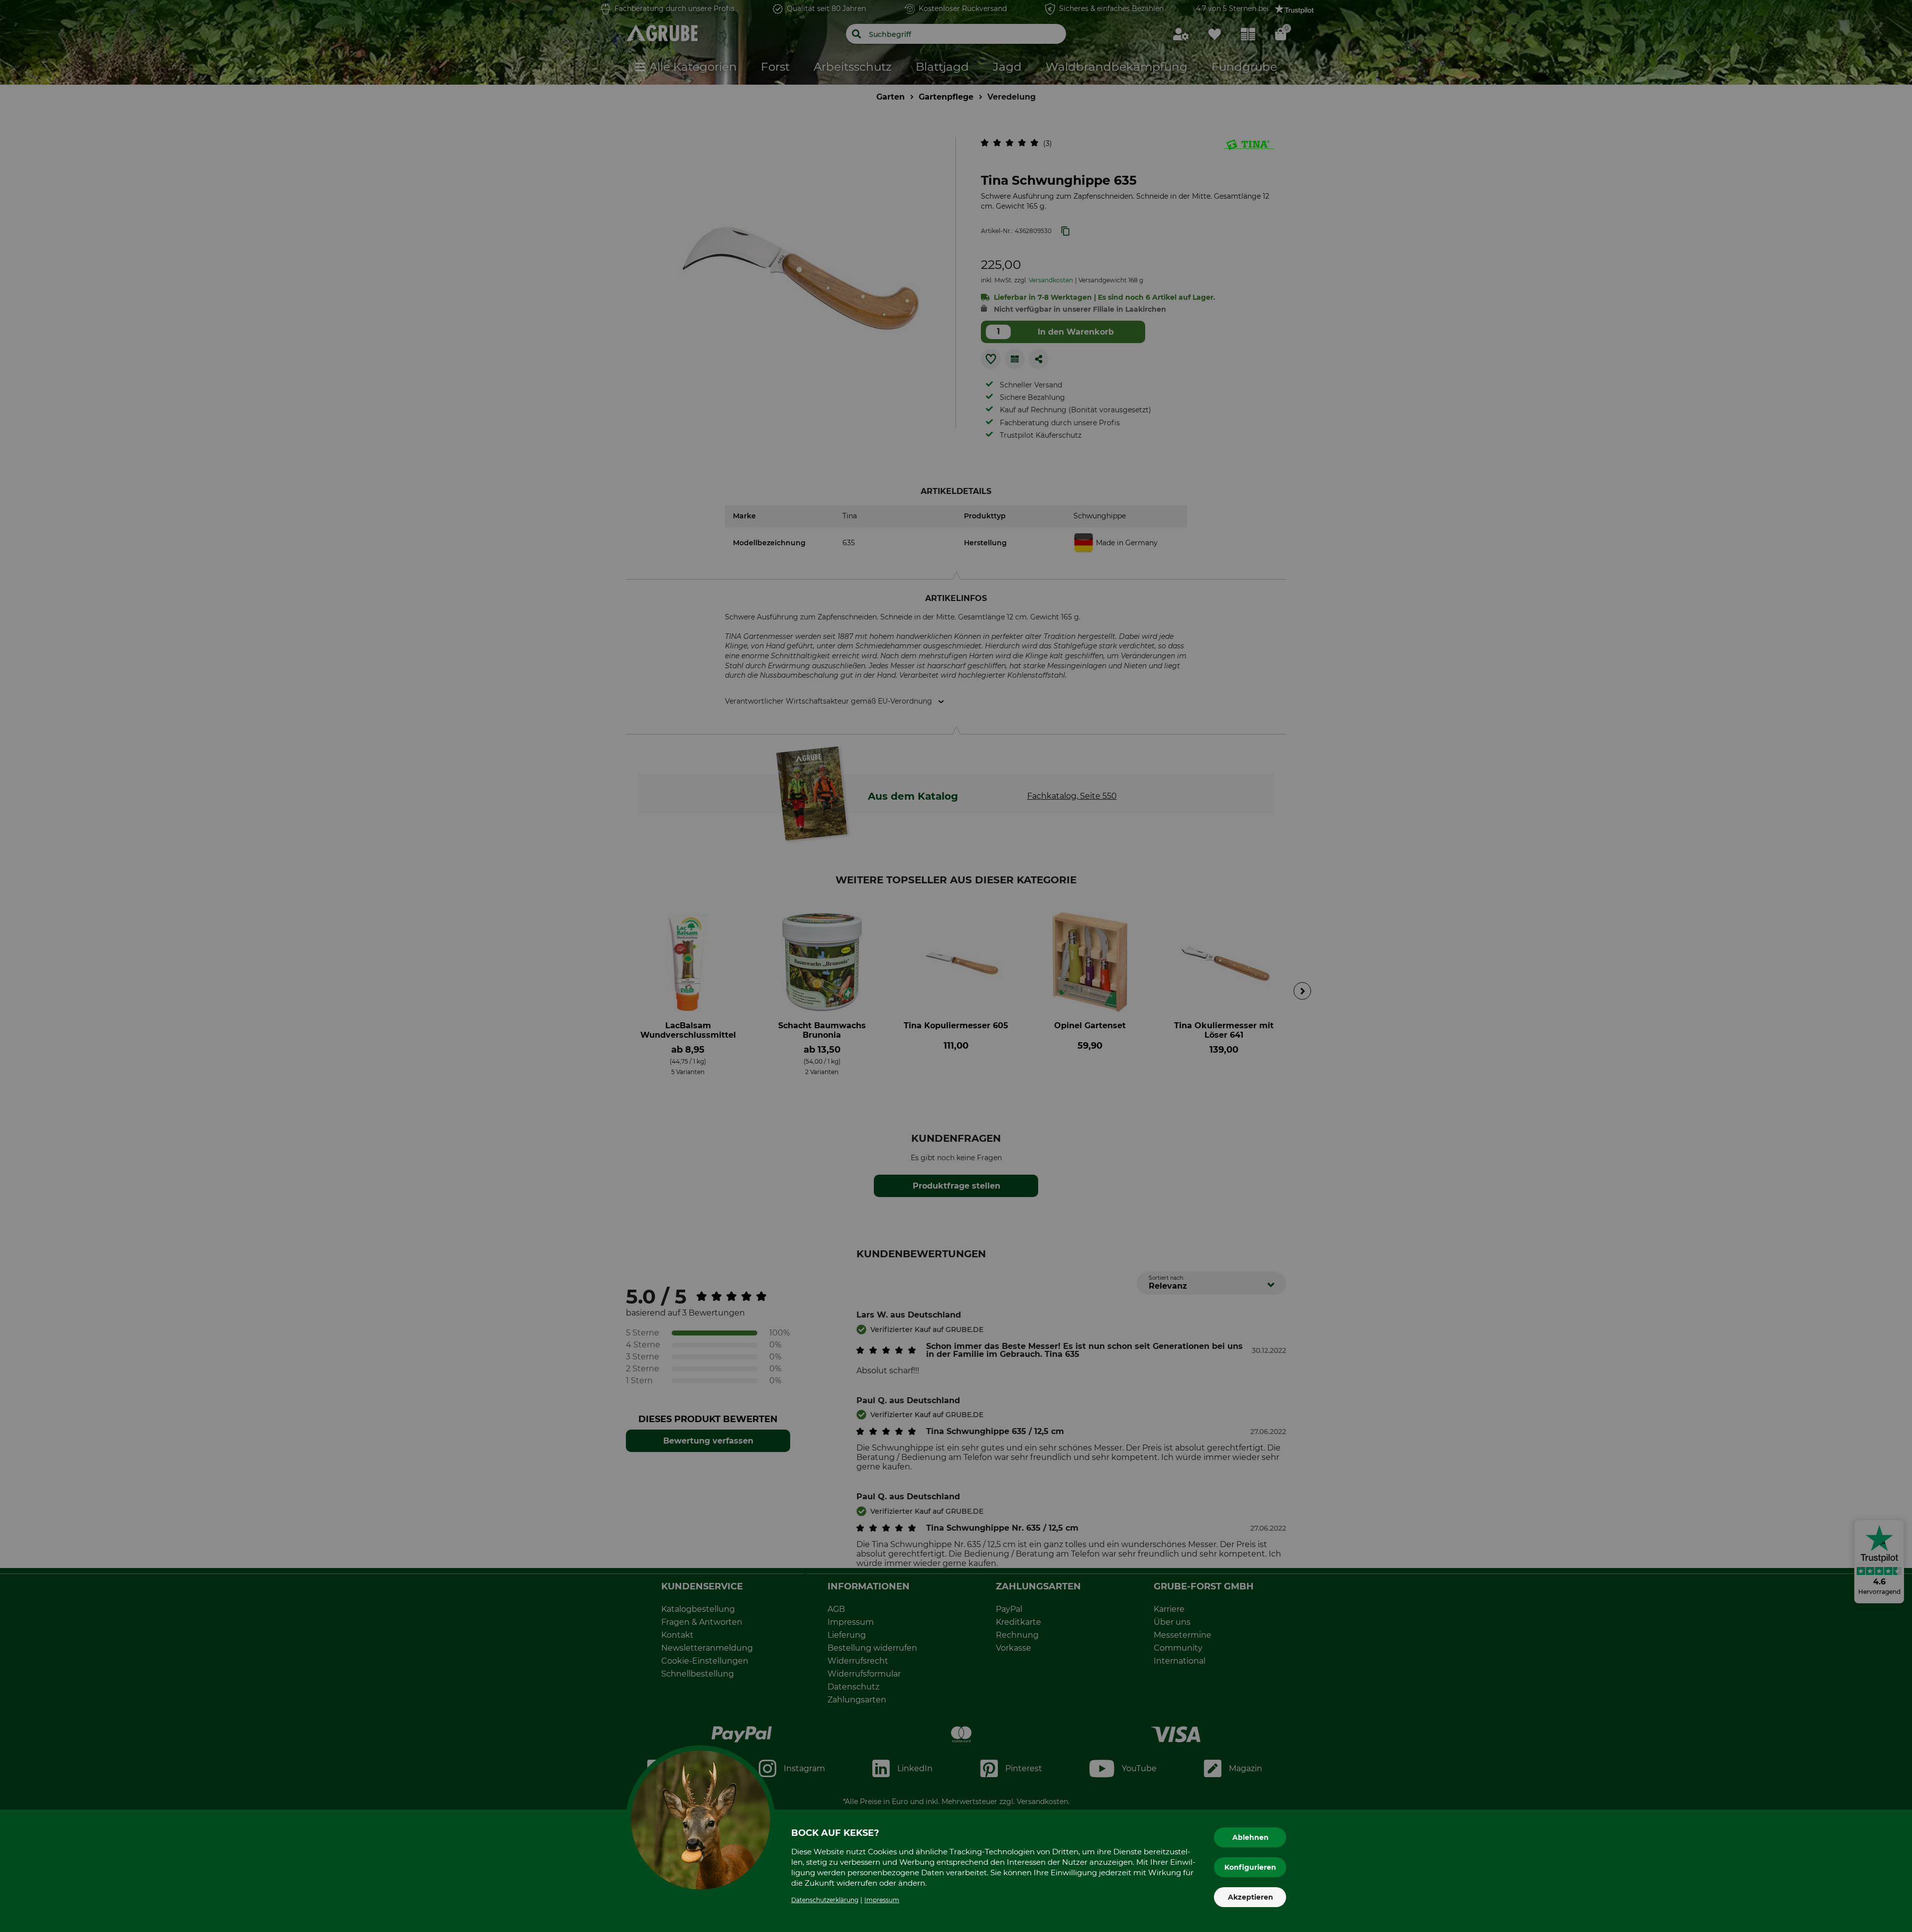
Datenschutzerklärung (825, 1900)
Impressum (882, 1900)
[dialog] (956, 966)
